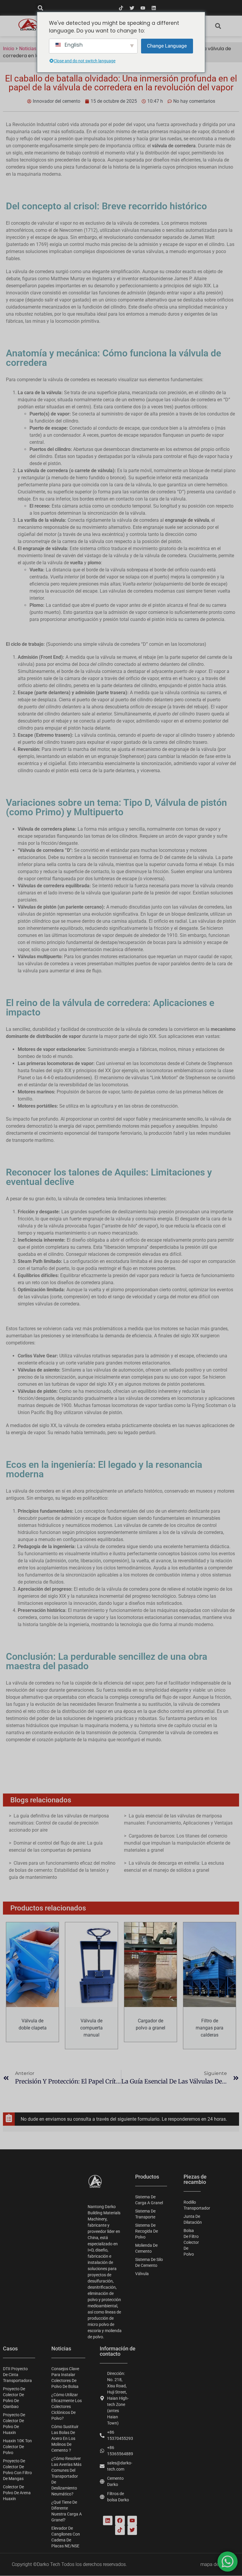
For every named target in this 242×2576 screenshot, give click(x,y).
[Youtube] (143, 8)
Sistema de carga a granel (149, 2200)
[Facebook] (120, 2520)
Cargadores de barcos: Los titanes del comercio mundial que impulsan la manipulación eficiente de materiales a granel (177, 1843)
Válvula (142, 2274)
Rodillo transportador (193, 2205)
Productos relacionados (48, 1908)
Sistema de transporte (145, 2214)
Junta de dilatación (193, 2219)
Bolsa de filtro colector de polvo (191, 2242)
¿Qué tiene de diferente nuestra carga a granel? (67, 2511)
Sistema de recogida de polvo (147, 2231)
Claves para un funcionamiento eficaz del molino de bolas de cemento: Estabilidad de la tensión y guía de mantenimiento (62, 1870)
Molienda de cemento (146, 2248)
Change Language (167, 46)
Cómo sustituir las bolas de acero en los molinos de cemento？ (65, 2438)
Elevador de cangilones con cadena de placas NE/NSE (66, 2537)
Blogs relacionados (41, 1800)
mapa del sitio (215, 2564)
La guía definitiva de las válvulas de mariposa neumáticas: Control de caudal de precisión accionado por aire (59, 1823)
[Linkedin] (154, 8)
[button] (40, 8)
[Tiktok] (121, 8)
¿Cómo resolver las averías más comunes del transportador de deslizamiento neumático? (66, 2476)
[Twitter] (132, 8)
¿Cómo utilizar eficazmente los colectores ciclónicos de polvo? (67, 2407)
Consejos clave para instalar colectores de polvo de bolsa (65, 2378)
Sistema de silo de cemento (149, 2262)
